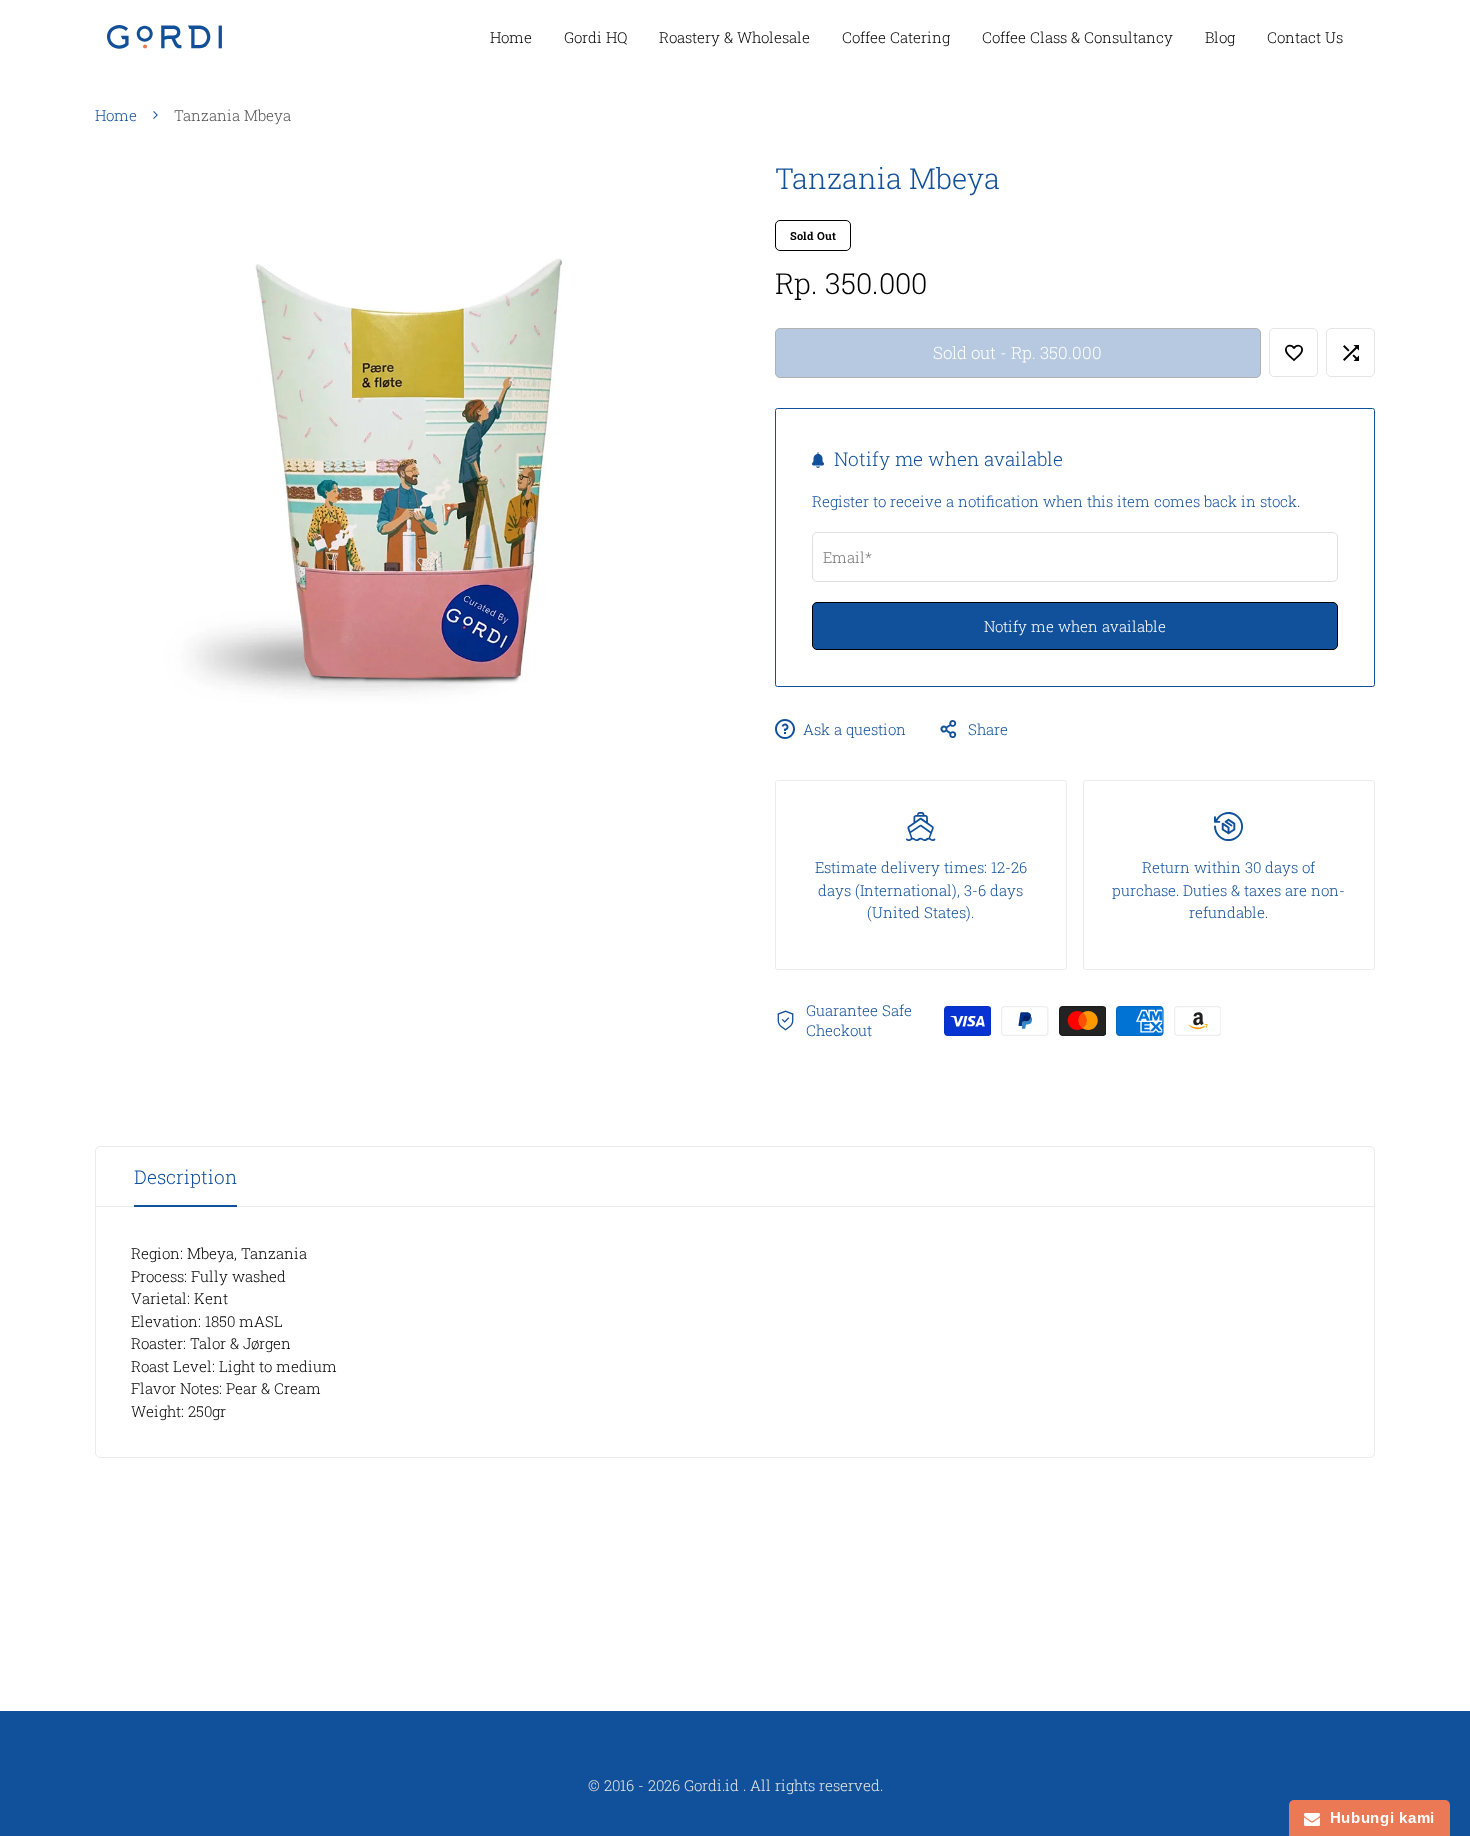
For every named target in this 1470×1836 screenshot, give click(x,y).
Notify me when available (1075, 627)
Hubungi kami (1377, 1817)
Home (116, 115)
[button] (1293, 352)
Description (185, 1176)
